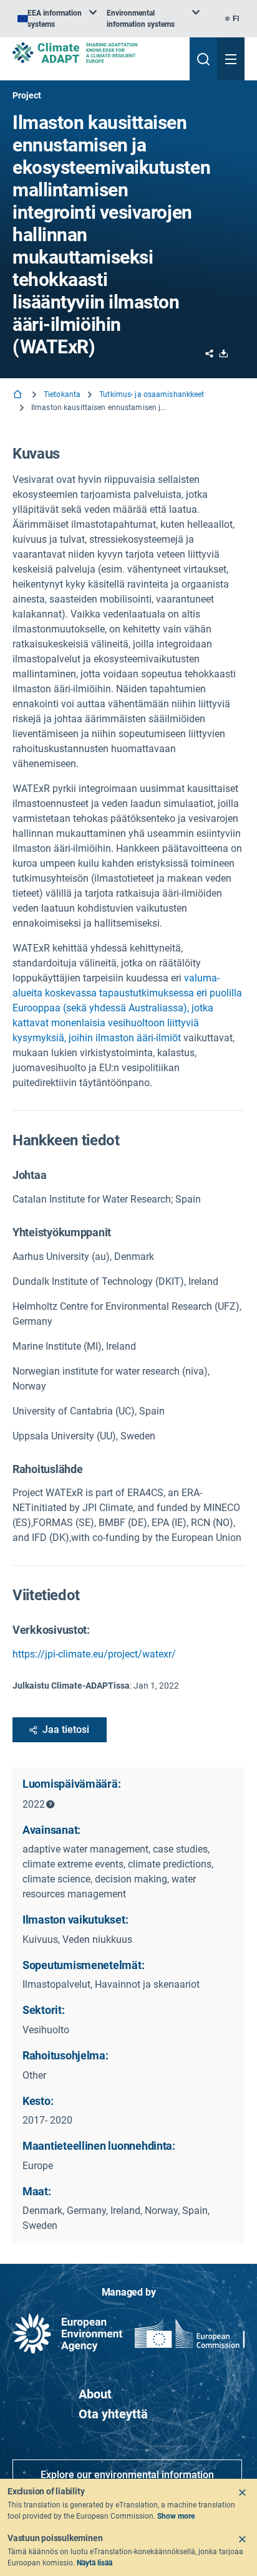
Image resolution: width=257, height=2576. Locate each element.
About (95, 2394)
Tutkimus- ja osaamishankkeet (152, 394)
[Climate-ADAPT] (96, 53)
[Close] (242, 2493)
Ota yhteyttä (113, 2414)
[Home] (19, 395)
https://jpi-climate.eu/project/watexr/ (94, 1654)
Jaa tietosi (66, 1729)
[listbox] (57, 19)
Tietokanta (62, 394)
